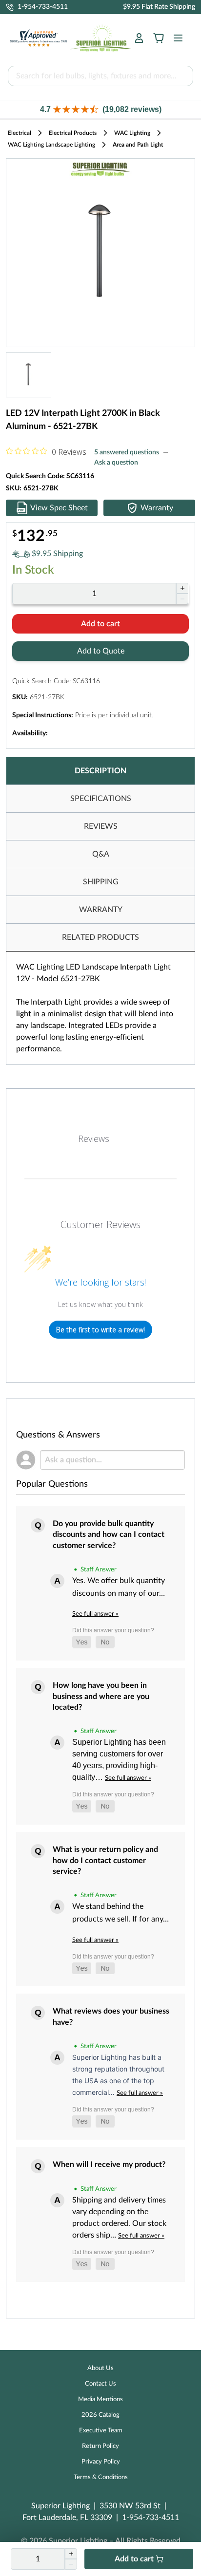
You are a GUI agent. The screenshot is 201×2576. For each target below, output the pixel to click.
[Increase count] (182, 588)
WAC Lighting (132, 133)
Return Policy (100, 2446)
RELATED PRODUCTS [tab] (100, 937)
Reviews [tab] (94, 1139)
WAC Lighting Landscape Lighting (51, 145)
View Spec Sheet (59, 508)
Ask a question (116, 463)
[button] (100, 109)
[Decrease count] (182, 599)
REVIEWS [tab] (101, 826)
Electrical (20, 133)
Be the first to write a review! (100, 1330)
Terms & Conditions (101, 2477)
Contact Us (100, 2384)
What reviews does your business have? (111, 2016)
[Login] (139, 38)
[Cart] (159, 38)
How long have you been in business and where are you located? (101, 1696)
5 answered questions (127, 452)
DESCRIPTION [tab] (100, 771)
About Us (100, 2368)
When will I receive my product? (109, 2165)
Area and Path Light (138, 145)
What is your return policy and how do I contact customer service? (105, 1860)
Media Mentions (100, 2399)
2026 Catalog (100, 2415)
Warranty (157, 508)
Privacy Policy (101, 2462)
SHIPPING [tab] (101, 882)
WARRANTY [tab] (101, 910)
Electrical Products (73, 133)
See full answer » (95, 1614)
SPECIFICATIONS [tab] (101, 799)
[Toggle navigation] (175, 38)
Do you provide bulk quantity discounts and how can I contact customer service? (109, 1535)
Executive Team (101, 2431)
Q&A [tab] (101, 854)
